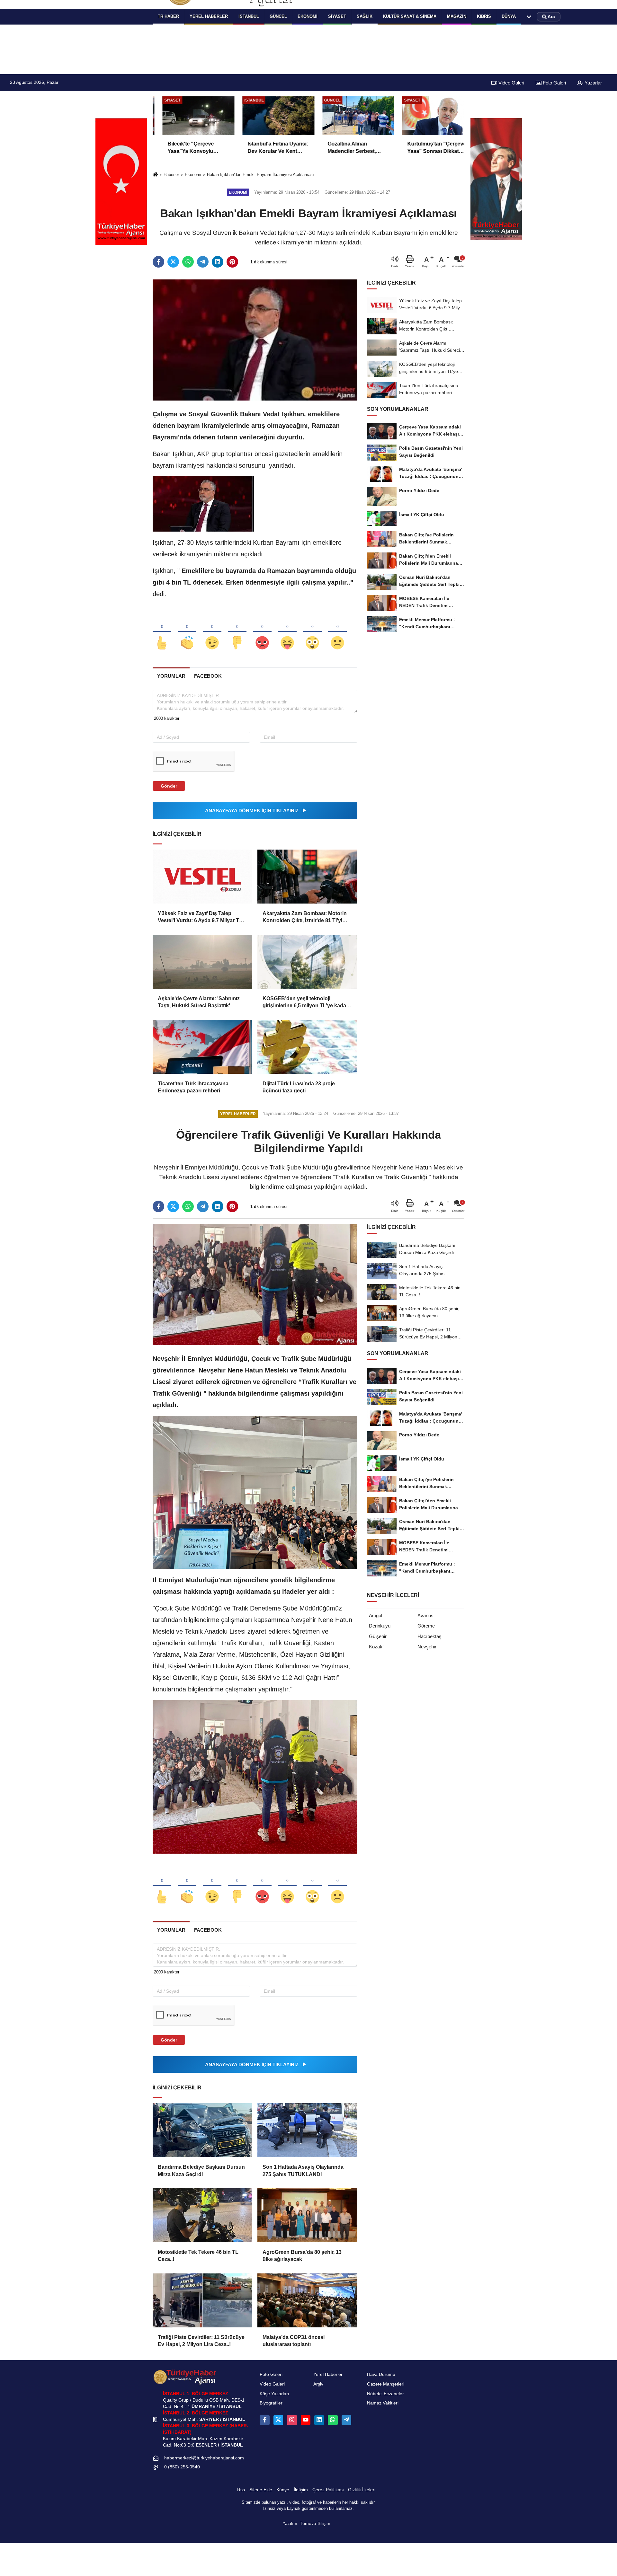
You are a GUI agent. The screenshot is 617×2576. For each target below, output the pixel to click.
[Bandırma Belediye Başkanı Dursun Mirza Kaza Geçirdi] (202, 2130)
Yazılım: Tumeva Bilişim (306, 2523)
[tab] (171, 676)
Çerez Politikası (328, 2490)
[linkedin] (218, 262)
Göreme (426, 1626)
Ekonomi (308, 16)
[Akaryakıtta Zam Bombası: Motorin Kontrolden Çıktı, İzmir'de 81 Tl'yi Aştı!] (307, 877)
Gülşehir (378, 1636)
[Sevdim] (212, 632)
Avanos (425, 1615)
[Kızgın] (262, 632)
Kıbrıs (484, 16)
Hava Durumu (381, 2374)
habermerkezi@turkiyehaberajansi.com (204, 2458)
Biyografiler (271, 2403)
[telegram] (203, 262)
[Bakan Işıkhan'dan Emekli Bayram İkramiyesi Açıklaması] (255, 340)
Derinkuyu (380, 1626)
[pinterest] (232, 262)
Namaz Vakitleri (383, 2403)
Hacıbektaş (429, 1636)
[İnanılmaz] (312, 632)
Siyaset (337, 16)
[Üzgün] (337, 632)
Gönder (169, 786)
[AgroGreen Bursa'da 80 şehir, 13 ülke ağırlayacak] (307, 2215)
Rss (241, 2490)
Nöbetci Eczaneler (385, 2394)
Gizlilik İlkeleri (362, 2490)
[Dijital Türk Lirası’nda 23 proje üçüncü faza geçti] (307, 1047)
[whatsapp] (188, 262)
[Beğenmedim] (237, 632)
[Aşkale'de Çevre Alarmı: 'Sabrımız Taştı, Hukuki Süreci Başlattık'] (202, 962)
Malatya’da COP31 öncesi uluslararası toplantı (294, 2341)
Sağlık (365, 16)
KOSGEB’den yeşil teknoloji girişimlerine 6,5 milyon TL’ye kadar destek (305, 1003)
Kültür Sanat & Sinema (410, 16)
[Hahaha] (287, 632)
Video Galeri (511, 83)
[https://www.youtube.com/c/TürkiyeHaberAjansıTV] (306, 2420)
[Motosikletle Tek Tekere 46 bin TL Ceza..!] (202, 2215)
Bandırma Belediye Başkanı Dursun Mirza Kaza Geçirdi (201, 2170)
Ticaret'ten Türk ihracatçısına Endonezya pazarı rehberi (193, 1087)
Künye (283, 2490)
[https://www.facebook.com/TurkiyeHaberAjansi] (264, 2420)
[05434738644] (333, 2420)
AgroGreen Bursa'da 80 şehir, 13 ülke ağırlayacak (302, 2256)
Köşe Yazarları (274, 2394)
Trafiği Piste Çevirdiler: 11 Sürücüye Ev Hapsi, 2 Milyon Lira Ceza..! (201, 2341)
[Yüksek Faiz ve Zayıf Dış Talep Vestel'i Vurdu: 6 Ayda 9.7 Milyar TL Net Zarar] (202, 877)
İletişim (301, 2490)
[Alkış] (187, 632)
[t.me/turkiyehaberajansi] (346, 2420)
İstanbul (249, 16)
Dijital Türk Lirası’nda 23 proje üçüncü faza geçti (299, 1087)
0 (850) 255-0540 (182, 2467)
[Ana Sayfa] (155, 175)
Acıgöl (376, 1615)
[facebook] (158, 262)
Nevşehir (427, 1647)
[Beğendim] (162, 632)
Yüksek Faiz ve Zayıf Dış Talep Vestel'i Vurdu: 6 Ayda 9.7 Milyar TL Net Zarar (200, 917)
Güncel (278, 16)
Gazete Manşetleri (386, 2384)
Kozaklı (377, 1647)
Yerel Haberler (328, 2374)
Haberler (171, 175)
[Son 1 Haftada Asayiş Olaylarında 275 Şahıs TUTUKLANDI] (307, 2130)
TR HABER (168, 16)
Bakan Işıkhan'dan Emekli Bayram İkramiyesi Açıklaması (260, 175)
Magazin (457, 16)
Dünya (509, 16)
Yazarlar (593, 83)
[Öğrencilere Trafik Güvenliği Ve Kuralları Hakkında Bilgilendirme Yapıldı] (255, 1284)
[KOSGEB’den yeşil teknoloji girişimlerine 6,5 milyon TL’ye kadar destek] (307, 962)
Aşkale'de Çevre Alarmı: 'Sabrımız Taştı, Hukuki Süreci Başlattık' (199, 1002)
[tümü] (529, 17)
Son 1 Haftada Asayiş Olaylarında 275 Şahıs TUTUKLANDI (303, 2170)
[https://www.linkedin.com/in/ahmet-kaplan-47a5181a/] (319, 2420)
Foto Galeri (554, 83)
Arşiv (318, 2384)
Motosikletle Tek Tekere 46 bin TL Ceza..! (198, 2256)
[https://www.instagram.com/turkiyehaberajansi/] (292, 2420)
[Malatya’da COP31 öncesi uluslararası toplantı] (307, 2300)
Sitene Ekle (261, 2490)
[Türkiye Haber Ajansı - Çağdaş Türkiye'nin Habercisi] (185, 2377)
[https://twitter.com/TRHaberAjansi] (278, 2420)
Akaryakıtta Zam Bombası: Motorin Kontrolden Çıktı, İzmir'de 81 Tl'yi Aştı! (305, 917)
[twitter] (173, 262)
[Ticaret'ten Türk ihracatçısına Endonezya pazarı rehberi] (202, 1047)
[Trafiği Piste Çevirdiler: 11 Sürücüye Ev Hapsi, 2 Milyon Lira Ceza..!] (202, 2300)
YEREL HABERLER (209, 16)
